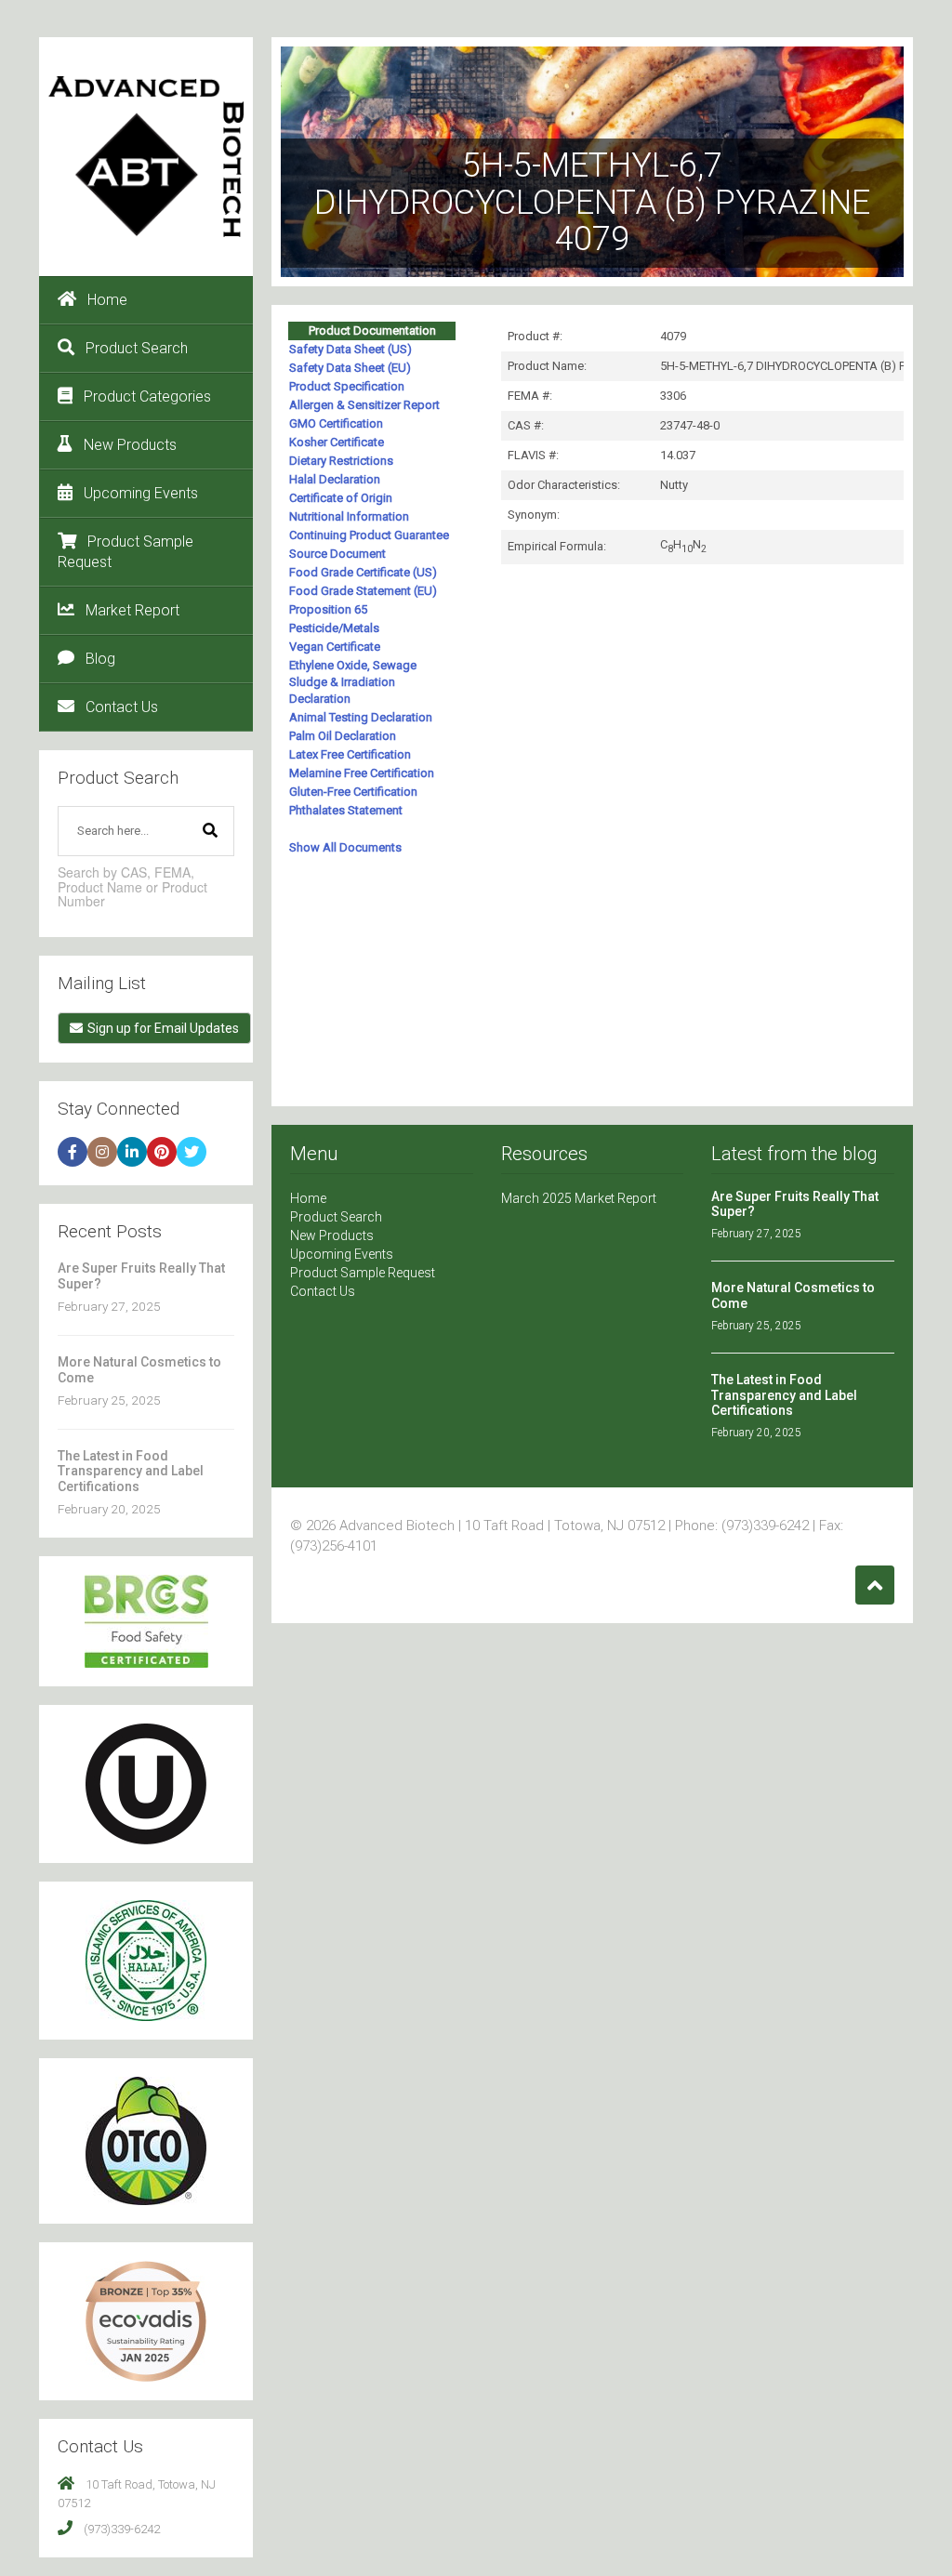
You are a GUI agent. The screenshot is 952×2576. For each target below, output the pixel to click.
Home (107, 300)
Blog (100, 659)
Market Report (132, 610)
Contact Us (122, 707)
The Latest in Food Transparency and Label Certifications (131, 1471)
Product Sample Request (126, 552)
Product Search (137, 348)
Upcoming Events (141, 493)
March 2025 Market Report (579, 1198)
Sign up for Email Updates (163, 1028)
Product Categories (147, 396)
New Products (130, 445)
